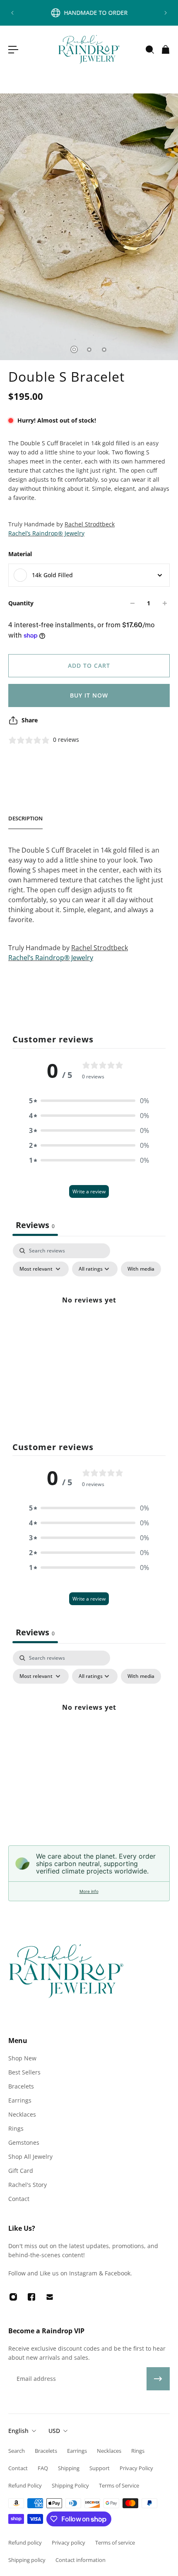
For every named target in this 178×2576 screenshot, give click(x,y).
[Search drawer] (149, 50)
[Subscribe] (158, 2379)
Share (30, 720)
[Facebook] (31, 2297)
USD (54, 2431)
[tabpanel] (89, 1319)
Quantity (21, 603)
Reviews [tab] (35, 1225)
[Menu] (13, 50)
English (18, 2431)
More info (89, 1891)
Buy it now (89, 695)
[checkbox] (141, 1269)
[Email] (50, 2297)
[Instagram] (13, 2297)
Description (25, 818)
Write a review (89, 1191)
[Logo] (89, 49)
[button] (89, 1101)
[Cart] (165, 50)
